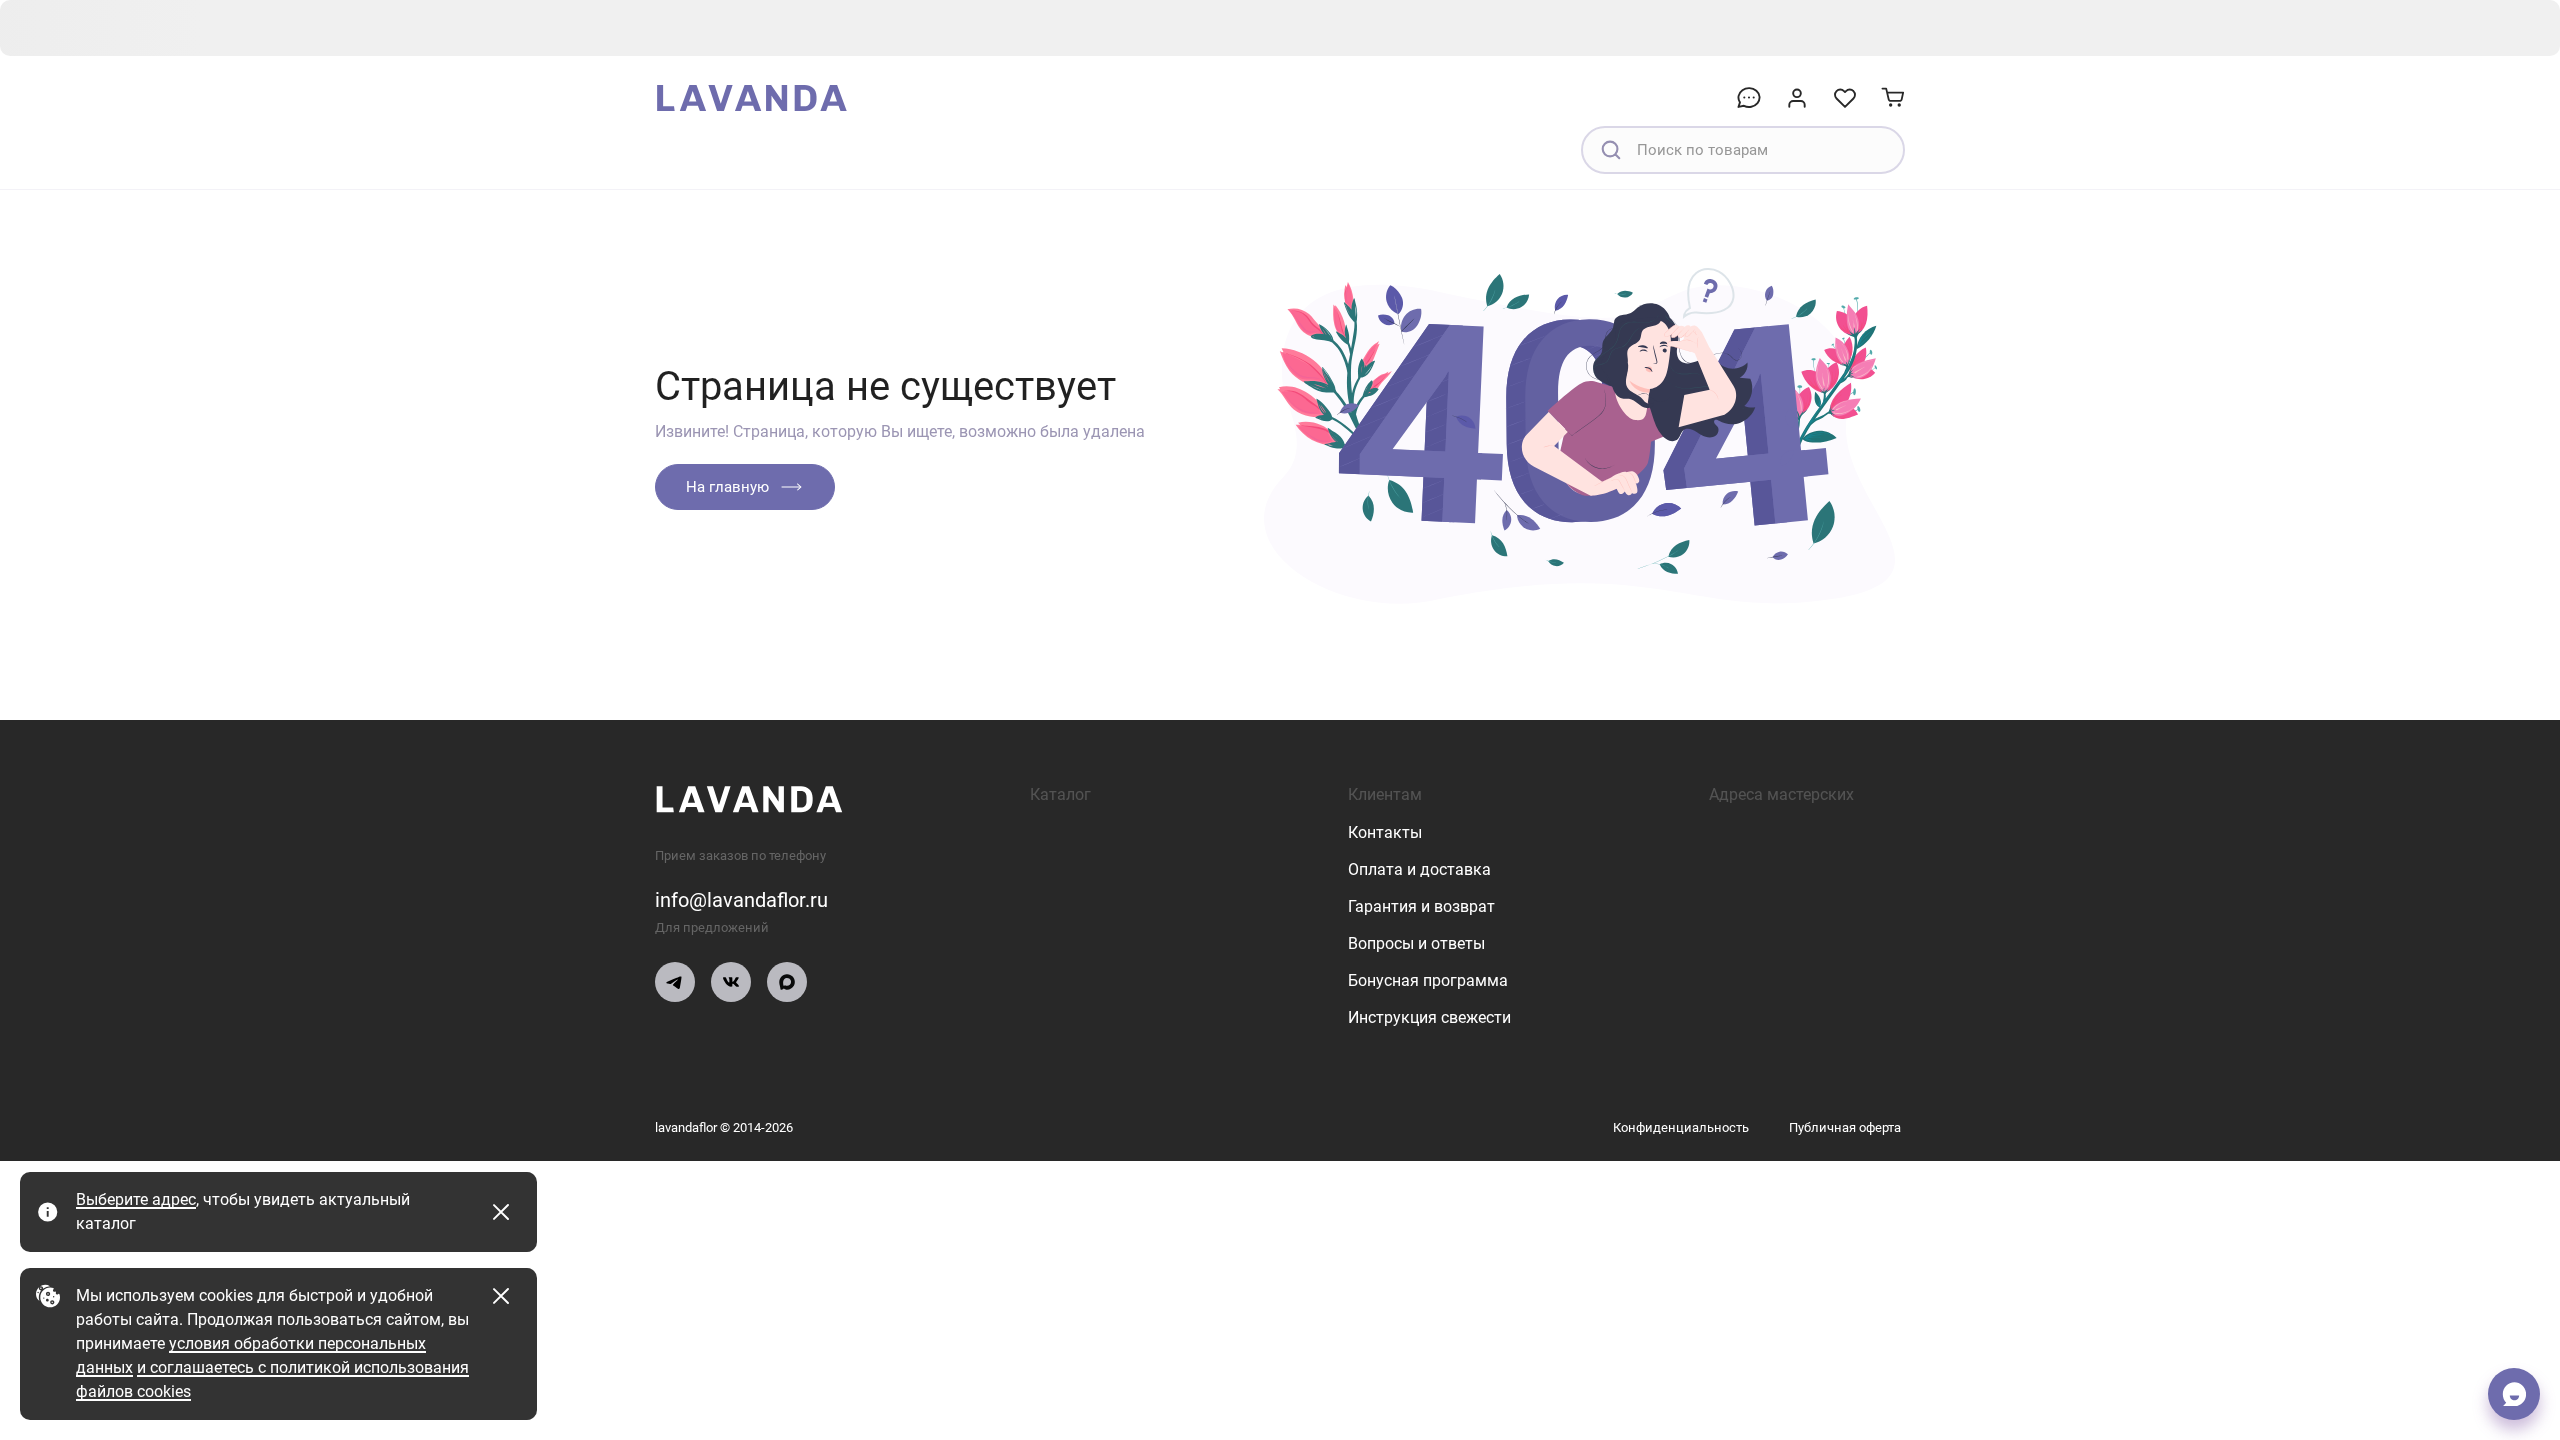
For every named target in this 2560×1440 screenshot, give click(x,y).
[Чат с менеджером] (2514, 1394)
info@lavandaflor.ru (741, 900)
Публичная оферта (1845, 1127)
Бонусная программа (1428, 980)
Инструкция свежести (1429, 1017)
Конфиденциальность (1681, 1127)
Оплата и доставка (1419, 869)
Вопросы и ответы (1416, 943)
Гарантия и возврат (1421, 906)
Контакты (1385, 832)
